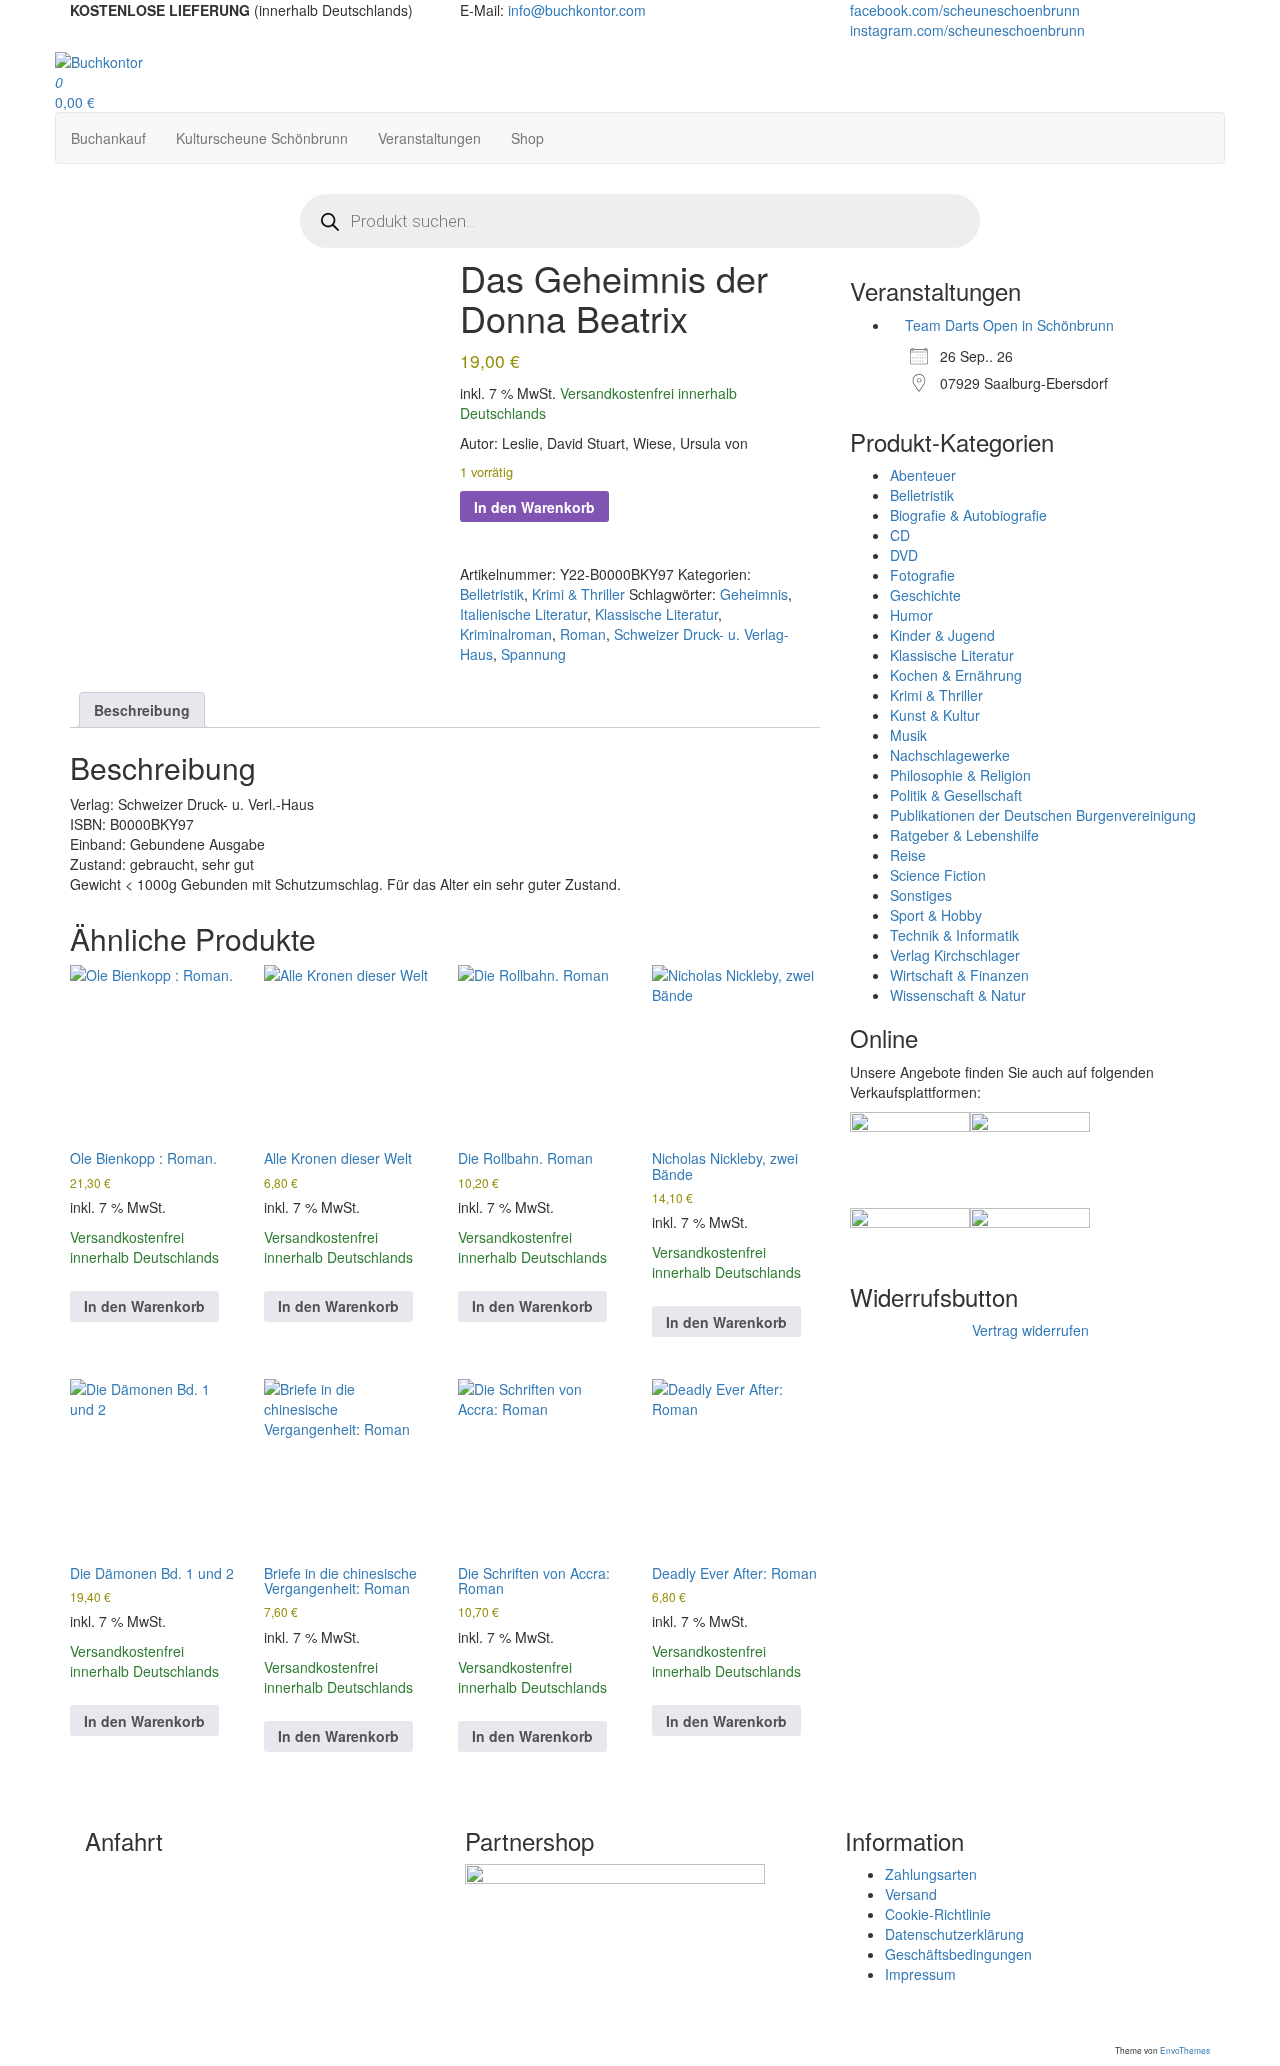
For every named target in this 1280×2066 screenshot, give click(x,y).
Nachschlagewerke (950, 755)
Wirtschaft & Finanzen (959, 975)
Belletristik (492, 594)
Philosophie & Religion (960, 775)
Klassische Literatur (656, 614)
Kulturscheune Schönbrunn (262, 138)
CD (900, 535)
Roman (583, 634)
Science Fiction (938, 875)
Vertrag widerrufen (1030, 1330)
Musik (908, 735)
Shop (527, 138)
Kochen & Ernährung (956, 675)
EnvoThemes (1185, 2050)
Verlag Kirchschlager (955, 955)
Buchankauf (108, 138)
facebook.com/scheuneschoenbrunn (967, 10)
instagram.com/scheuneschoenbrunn (969, 30)
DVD (904, 555)
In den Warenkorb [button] (144, 1306)
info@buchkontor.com (577, 10)
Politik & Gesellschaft (956, 795)
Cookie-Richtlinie (938, 1914)
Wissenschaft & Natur (958, 995)
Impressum (920, 1974)
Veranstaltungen (429, 138)
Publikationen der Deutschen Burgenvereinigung (1043, 815)
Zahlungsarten (931, 1874)
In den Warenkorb (534, 507)
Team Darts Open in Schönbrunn (1009, 325)
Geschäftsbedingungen (958, 1954)
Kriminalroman (506, 634)
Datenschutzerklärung (954, 1934)
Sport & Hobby (936, 915)
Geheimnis (754, 594)
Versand (911, 1894)
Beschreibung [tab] (142, 710)
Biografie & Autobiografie (968, 515)
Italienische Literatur (523, 614)
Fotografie (922, 575)
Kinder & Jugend (942, 635)
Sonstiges (921, 895)
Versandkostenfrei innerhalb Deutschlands (144, 1247)
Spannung (533, 654)
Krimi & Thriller (578, 594)
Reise (908, 855)
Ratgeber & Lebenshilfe (964, 835)
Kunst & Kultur (935, 715)
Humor (911, 615)
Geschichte (925, 595)
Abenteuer (923, 475)
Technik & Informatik (954, 935)
